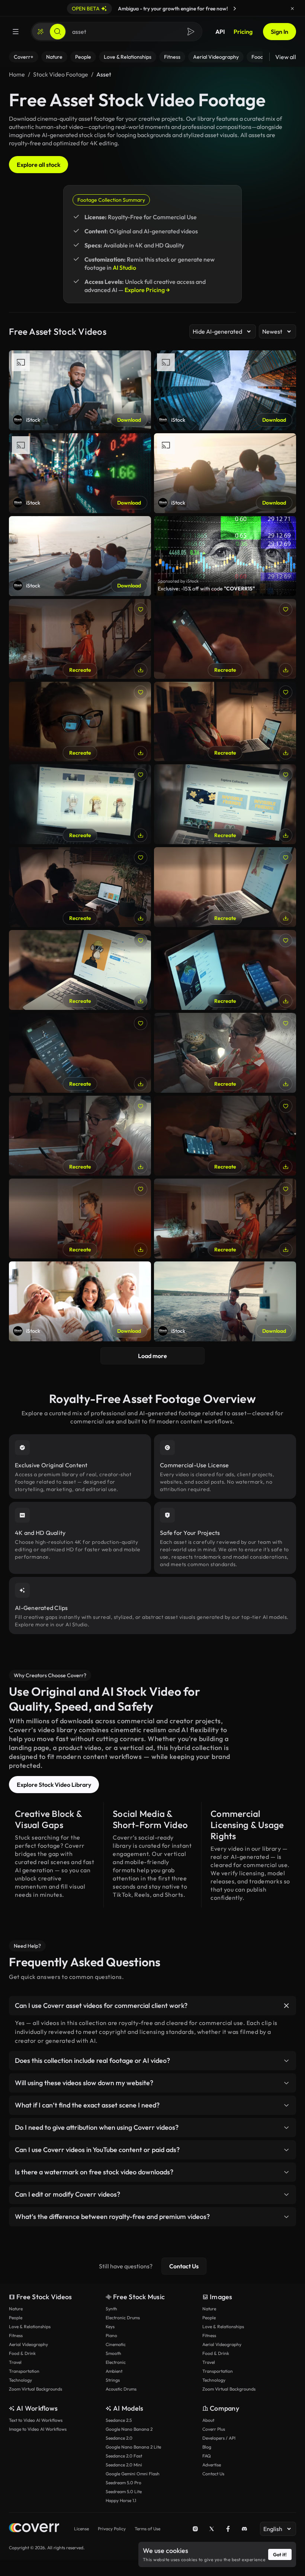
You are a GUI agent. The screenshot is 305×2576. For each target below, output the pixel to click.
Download (129, 420)
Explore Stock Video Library (54, 1785)
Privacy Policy (112, 2529)
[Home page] (34, 2529)
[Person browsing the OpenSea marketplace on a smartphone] (225, 639)
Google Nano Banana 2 (129, 2429)
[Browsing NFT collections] (225, 804)
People (16, 2318)
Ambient (114, 2371)
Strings (113, 2380)
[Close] (292, 9)
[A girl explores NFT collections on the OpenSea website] (225, 722)
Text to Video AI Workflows (36, 2420)
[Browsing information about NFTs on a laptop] (80, 970)
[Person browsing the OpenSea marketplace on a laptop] (80, 804)
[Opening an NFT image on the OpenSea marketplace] (225, 887)
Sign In (280, 32)
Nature (16, 2309)
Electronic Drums (123, 2318)
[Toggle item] (286, 2006)
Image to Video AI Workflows (38, 2429)
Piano (111, 2335)
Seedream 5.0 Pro (123, 2483)
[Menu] (16, 32)
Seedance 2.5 (119, 2420)
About (208, 2420)
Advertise (212, 2465)
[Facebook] (228, 2529)
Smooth (113, 2353)
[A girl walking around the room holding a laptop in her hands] (80, 639)
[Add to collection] (141, 609)
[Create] (41, 32)
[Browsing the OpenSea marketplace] (225, 1219)
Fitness (16, 2335)
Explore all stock (38, 165)
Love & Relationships (30, 2326)
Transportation (24, 2371)
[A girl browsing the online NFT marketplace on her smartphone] (80, 1136)
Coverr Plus (214, 2429)
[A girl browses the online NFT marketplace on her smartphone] (225, 1053)
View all (286, 57)
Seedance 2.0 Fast (124, 2456)
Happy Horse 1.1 (121, 2500)
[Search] (58, 32)
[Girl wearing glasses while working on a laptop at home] (80, 722)
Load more (152, 1356)
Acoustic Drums (121, 2389)
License (81, 2529)
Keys (110, 2326)
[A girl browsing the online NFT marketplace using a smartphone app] (225, 1136)
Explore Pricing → (147, 290)
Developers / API (219, 2438)
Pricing (243, 32)
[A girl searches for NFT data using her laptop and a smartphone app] (225, 970)
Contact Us (184, 2266)
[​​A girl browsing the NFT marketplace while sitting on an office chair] (80, 887)
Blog (207, 2447)
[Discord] (244, 2529)
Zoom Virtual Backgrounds (36, 2389)
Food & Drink (22, 2353)
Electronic (116, 2362)
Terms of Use (147, 2529)
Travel (15, 2362)
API (220, 32)
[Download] (141, 670)
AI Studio (124, 268)
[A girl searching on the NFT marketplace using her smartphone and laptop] (80, 1219)
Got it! (280, 2554)
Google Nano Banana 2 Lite (133, 2447)
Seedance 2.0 (119, 2438)
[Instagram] (195, 2529)
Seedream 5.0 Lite (124, 2491)
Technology (20, 2380)
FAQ (207, 2456)
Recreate (80, 670)
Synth (111, 2309)
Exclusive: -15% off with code (206, 589)
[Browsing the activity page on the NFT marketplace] (80, 1053)
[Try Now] (235, 9)
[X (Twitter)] (212, 2529)
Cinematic (116, 2344)
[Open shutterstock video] (225, 556)
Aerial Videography (28, 2344)
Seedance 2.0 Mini (124, 2465)
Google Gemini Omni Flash (133, 2474)
